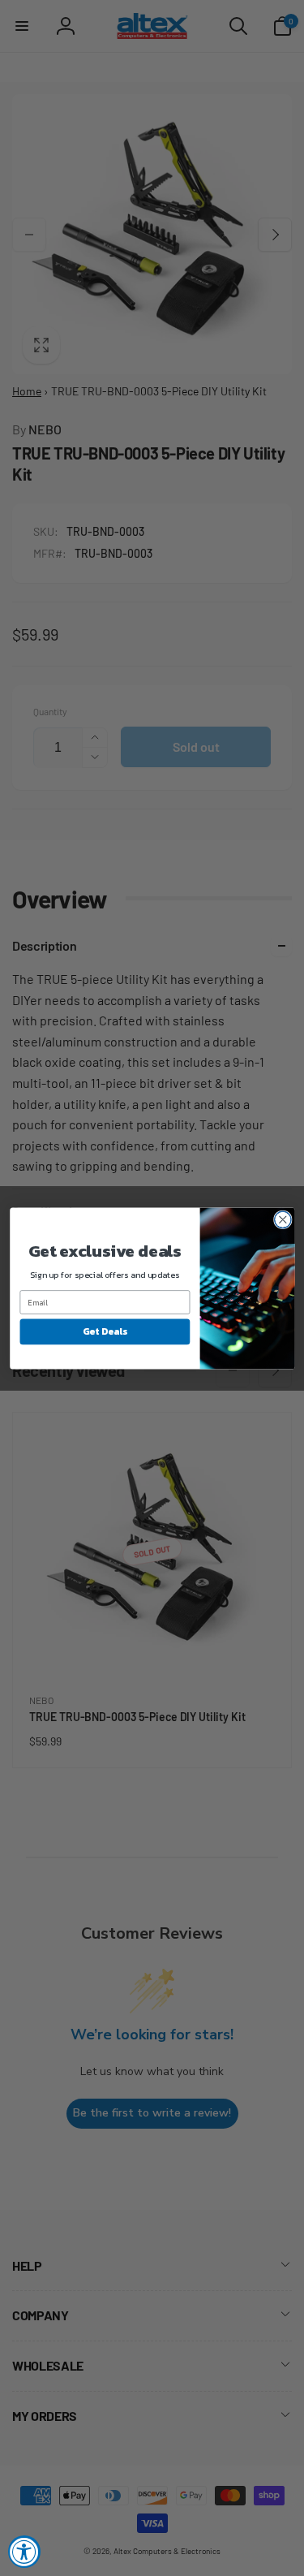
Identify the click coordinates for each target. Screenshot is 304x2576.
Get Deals (104, 1331)
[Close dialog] (283, 1220)
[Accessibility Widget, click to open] (24, 2552)
